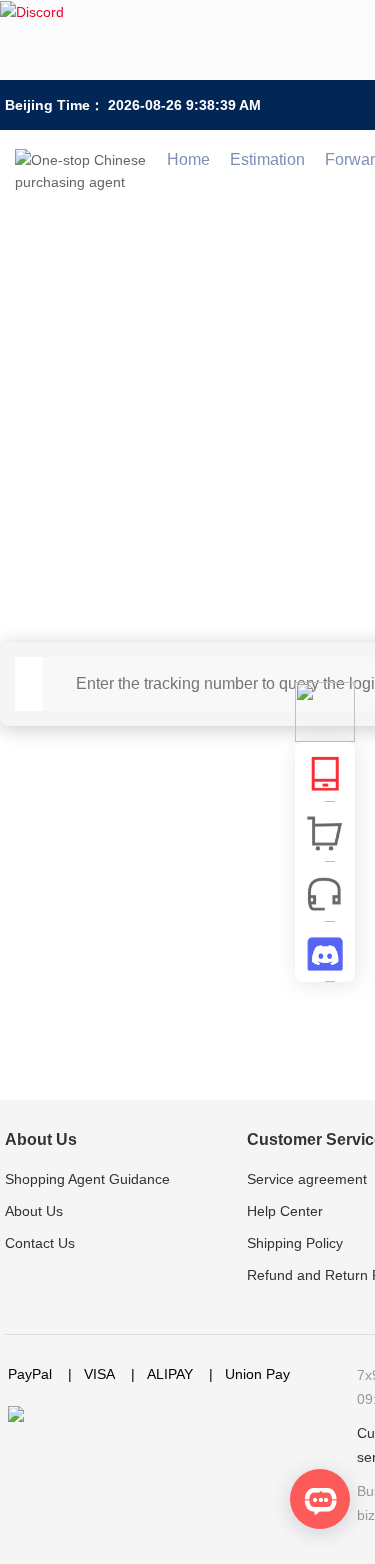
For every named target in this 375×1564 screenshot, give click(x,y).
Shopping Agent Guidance (87, 1179)
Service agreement (307, 1179)
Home (188, 159)
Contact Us (40, 1243)
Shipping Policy (295, 1243)
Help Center (285, 1211)
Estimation (267, 159)
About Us (41, 1139)
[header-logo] (86, 160)
